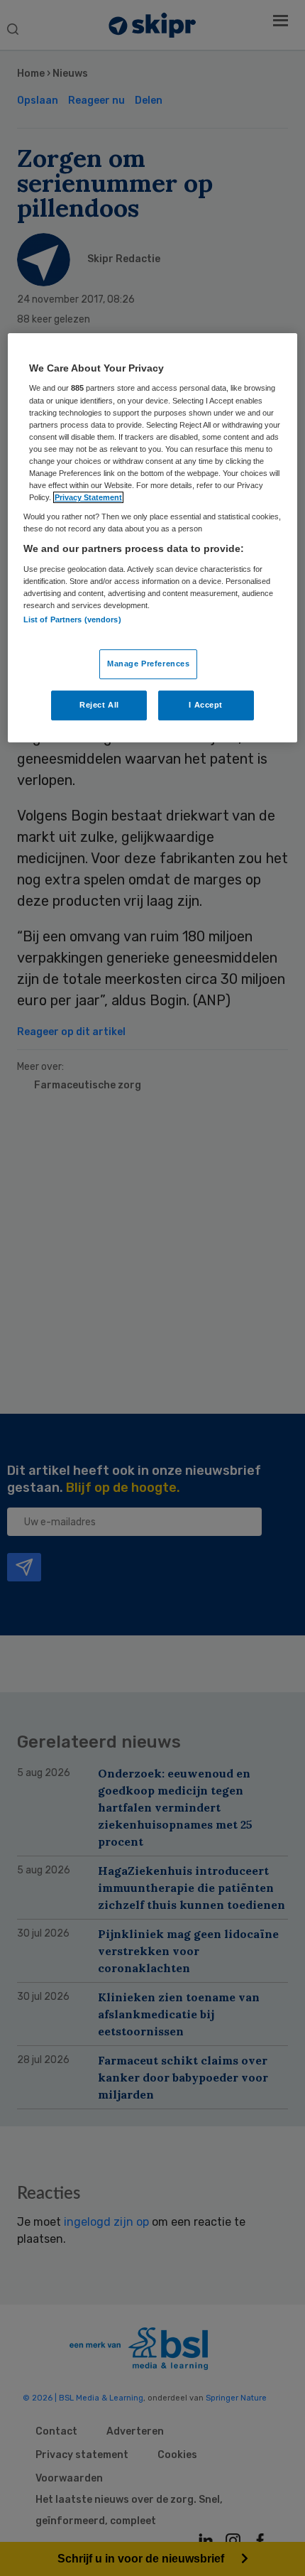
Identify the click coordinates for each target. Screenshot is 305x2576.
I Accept (206, 705)
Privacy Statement (88, 497)
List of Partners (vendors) (72, 619)
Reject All (99, 705)
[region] (153, 538)
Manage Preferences (148, 664)
